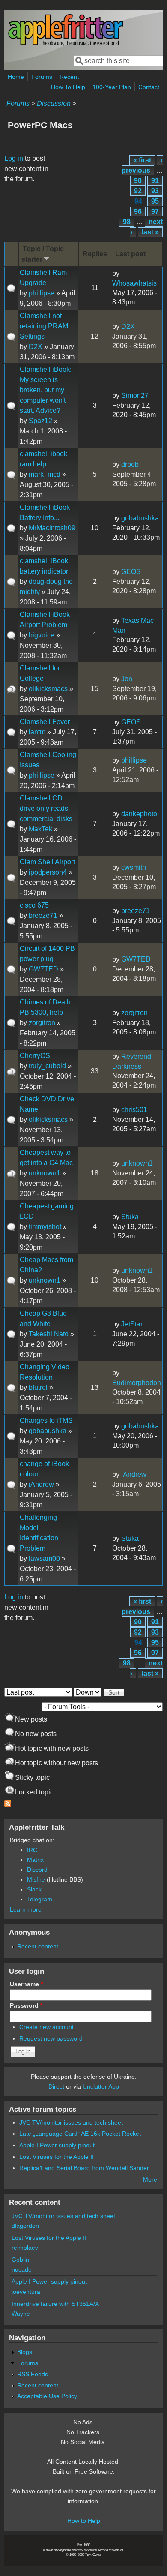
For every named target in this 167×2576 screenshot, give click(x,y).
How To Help (68, 87)
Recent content (38, 1946)
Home (16, 77)
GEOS (131, 572)
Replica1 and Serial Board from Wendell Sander (84, 2168)
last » (150, 232)
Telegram (40, 1899)
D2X (36, 347)
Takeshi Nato (49, 1334)
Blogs (25, 2352)
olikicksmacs (48, 689)
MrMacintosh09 (52, 528)
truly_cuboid (47, 1066)
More (150, 2179)
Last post (130, 254)
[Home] (66, 44)
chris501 (134, 1110)
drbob (130, 464)
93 (155, 191)
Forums (42, 77)
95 (155, 201)
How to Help (84, 2521)
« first (142, 160)
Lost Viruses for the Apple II (57, 2157)
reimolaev (25, 2248)
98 (127, 222)
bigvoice (42, 635)
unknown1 (45, 1173)
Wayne (21, 2314)
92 (138, 191)
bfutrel (38, 1387)
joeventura (26, 2292)
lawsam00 (44, 1559)
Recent (69, 77)
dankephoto (139, 814)
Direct (56, 2086)
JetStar (132, 1324)
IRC (32, 1850)
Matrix (35, 1860)
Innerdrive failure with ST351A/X (55, 2304)
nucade (22, 2269)
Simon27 (135, 395)
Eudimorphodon (137, 1383)
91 (155, 181)
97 (155, 212)
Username (26, 1984)
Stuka (130, 1217)
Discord (37, 1870)
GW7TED (43, 969)
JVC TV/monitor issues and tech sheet (71, 2122)
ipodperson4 (48, 872)
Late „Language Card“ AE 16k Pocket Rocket (80, 2134)
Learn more (26, 1909)
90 (138, 181)
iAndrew (41, 1484)
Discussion (54, 104)
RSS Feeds (33, 2374)
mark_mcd (45, 474)
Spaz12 (40, 421)
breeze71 (43, 915)
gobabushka (140, 518)
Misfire (36, 1879)
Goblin (20, 2260)
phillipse (42, 293)
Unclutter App (101, 2086)
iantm (37, 732)
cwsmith (134, 867)
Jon (127, 679)
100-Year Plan (112, 87)
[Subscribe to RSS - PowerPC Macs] (8, 1805)
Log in (14, 158)
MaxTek (40, 829)
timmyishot (45, 1227)
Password (26, 2005)
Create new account (46, 2027)
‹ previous (142, 165)
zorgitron (42, 1023)
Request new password (51, 2038)
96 (138, 212)
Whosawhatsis (134, 283)
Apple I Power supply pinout (57, 2145)
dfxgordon (25, 2226)
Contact (149, 87)
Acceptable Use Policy (47, 2396)
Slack (34, 1889)
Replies (95, 254)
